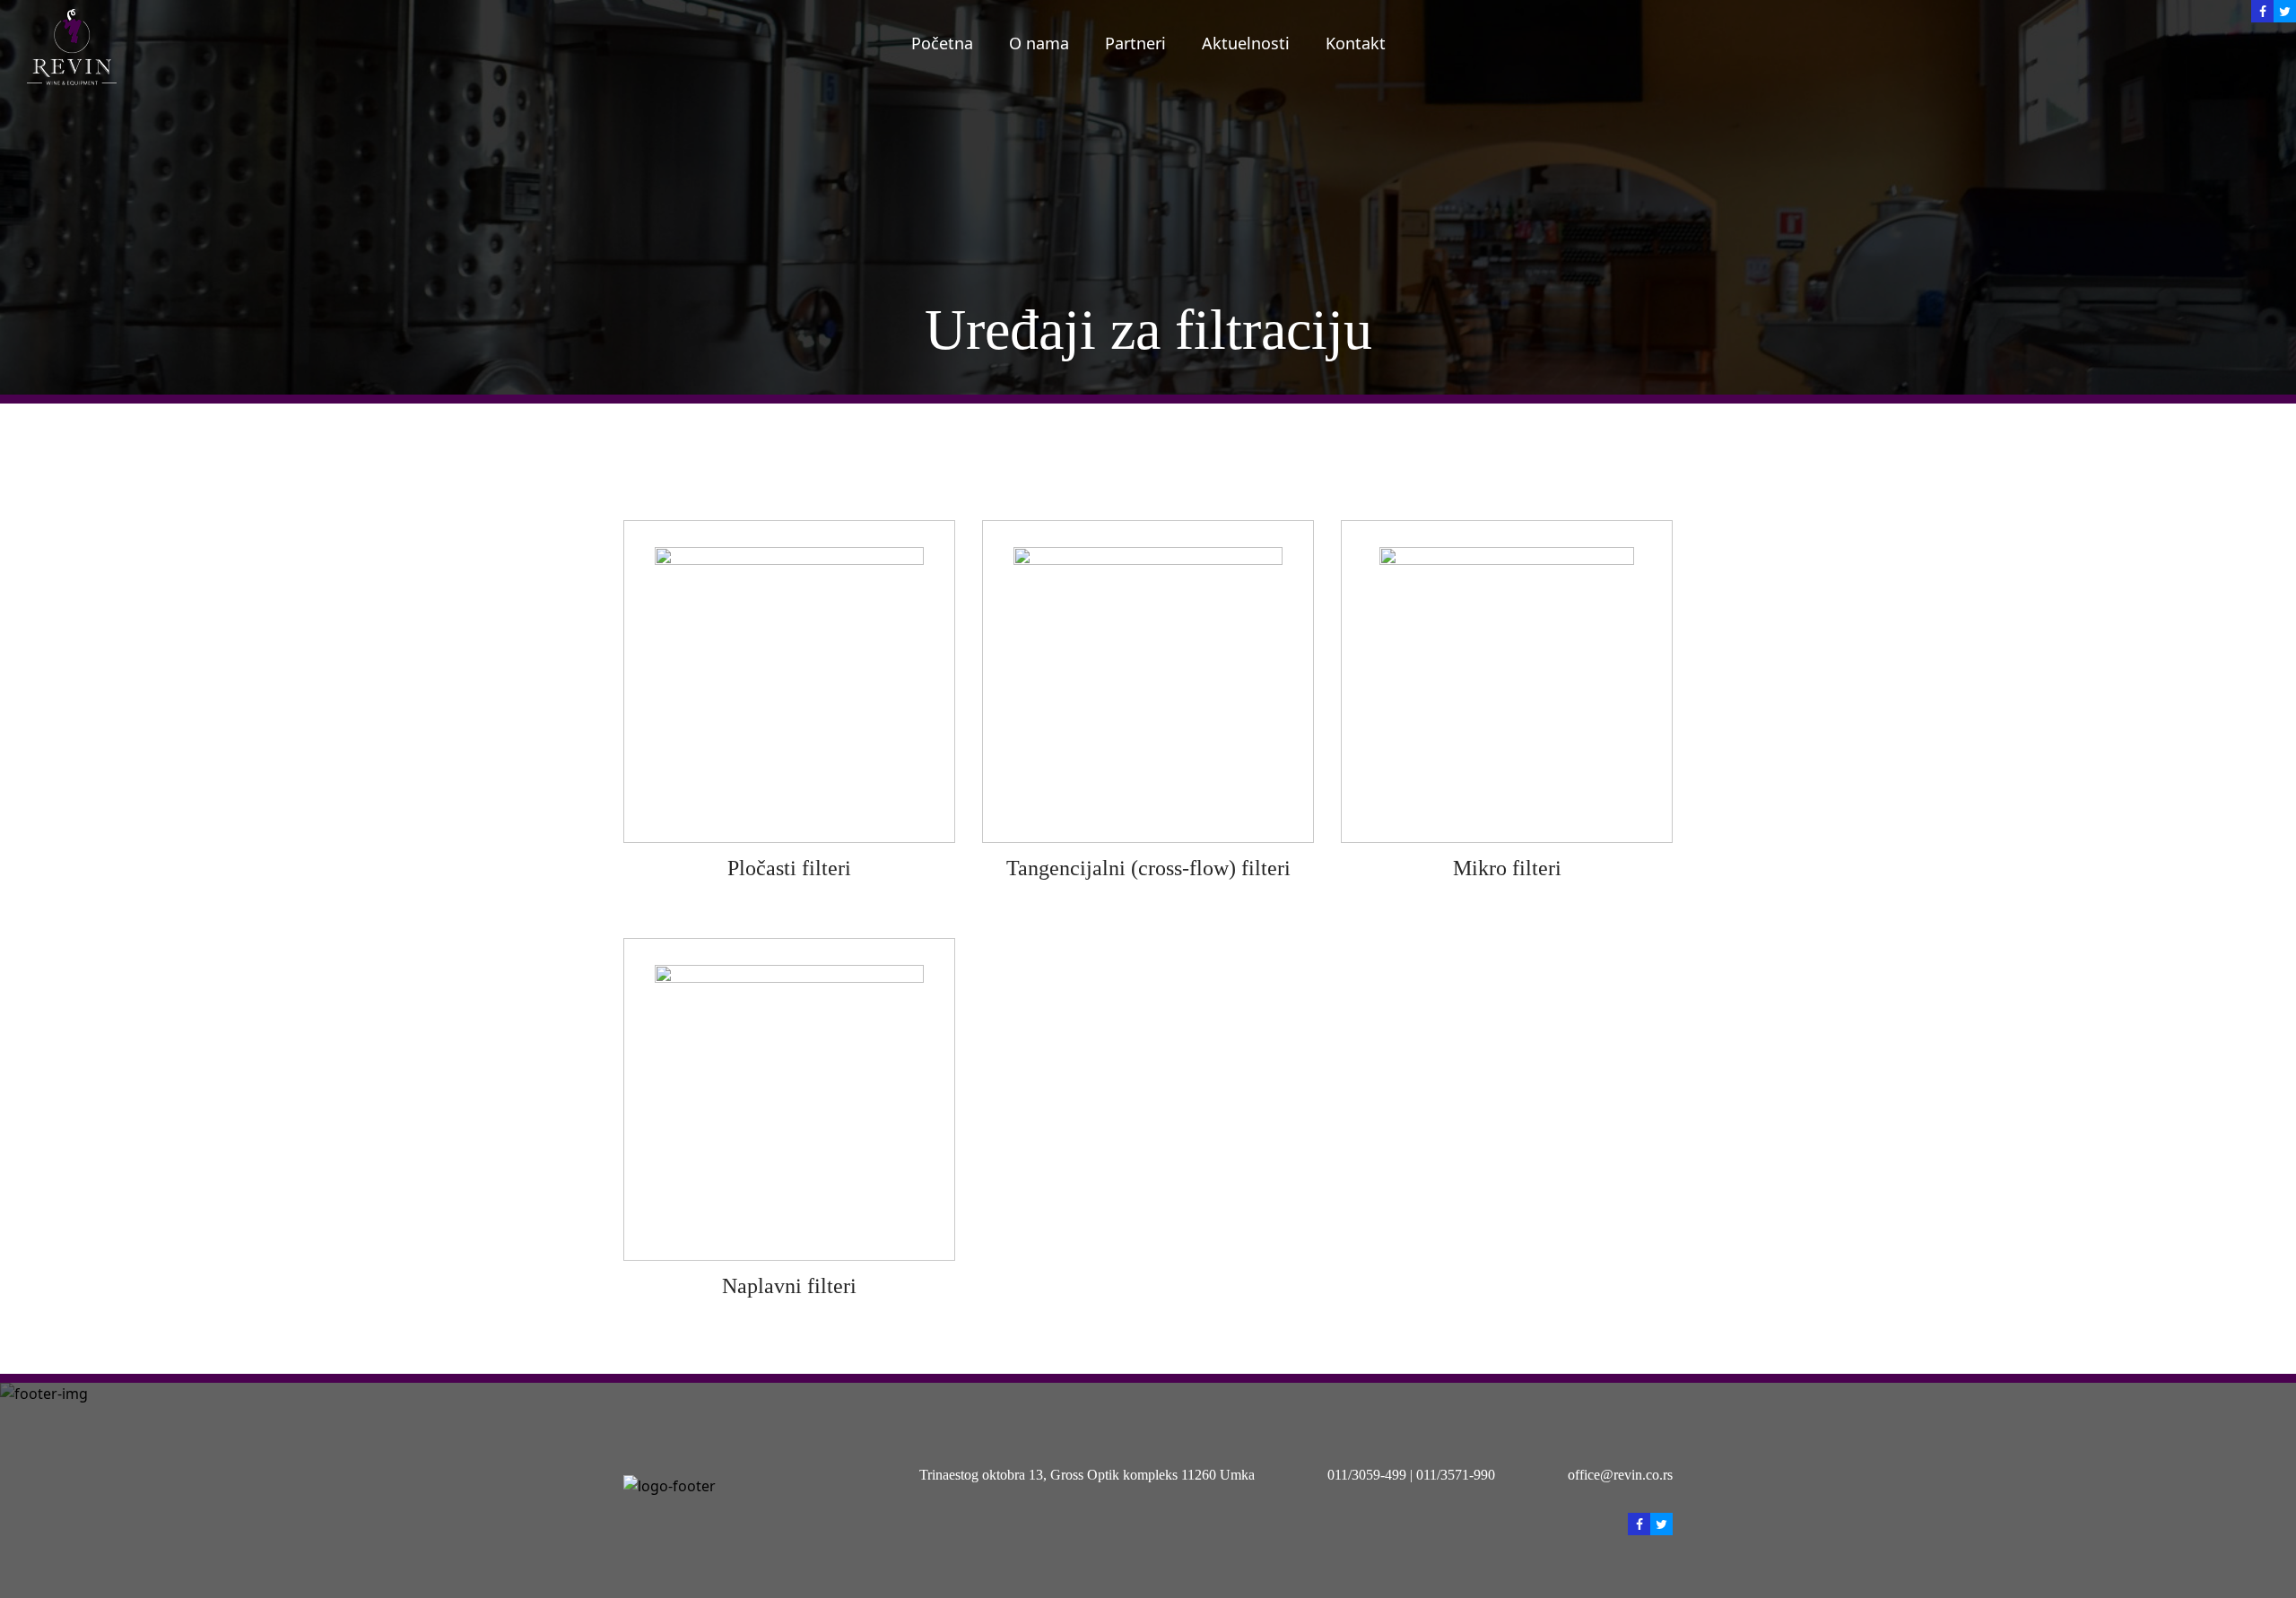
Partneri (1135, 42)
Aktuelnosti (1246, 42)
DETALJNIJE (789, 681)
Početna (942, 42)
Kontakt (1356, 42)
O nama (1039, 42)
